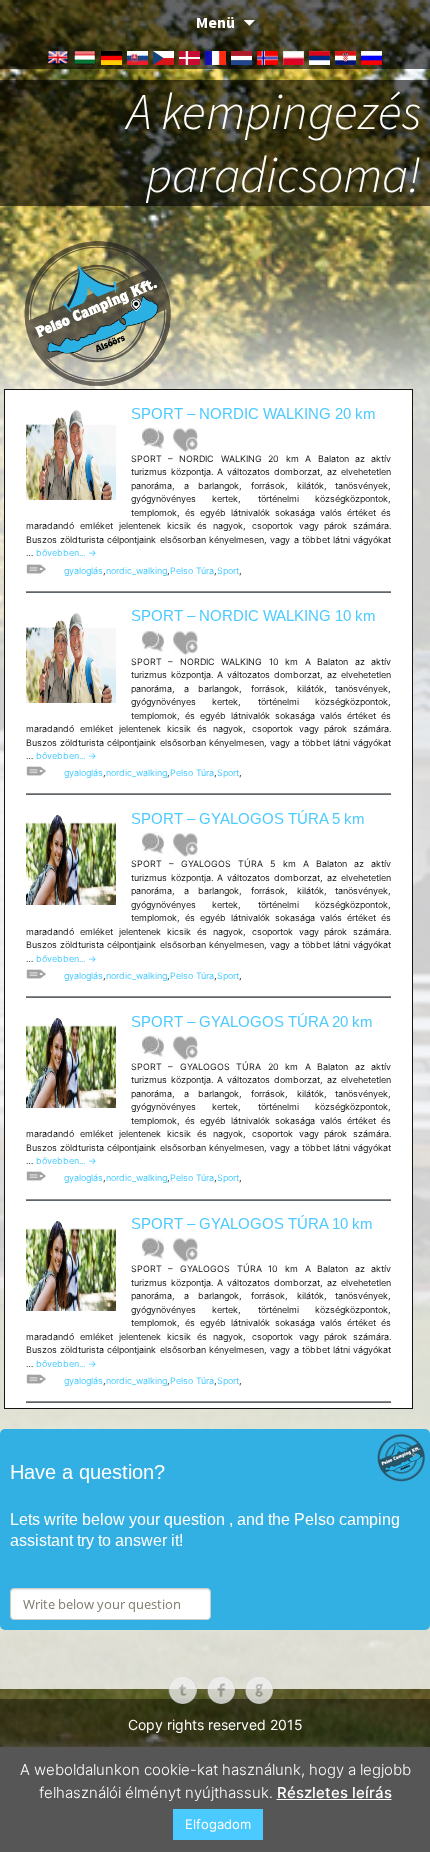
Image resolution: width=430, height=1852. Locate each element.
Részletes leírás (334, 1792)
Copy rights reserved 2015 (215, 1724)
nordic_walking (136, 570)
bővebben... (66, 552)
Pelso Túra (192, 570)
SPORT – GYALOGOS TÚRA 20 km (252, 1021)
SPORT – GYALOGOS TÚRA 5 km (248, 818)
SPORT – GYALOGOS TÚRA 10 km (252, 1223)
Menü (215, 22)
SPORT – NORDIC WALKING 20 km (253, 413)
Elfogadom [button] (218, 1824)
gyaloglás (83, 570)
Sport (228, 570)
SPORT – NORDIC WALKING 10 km (253, 615)
